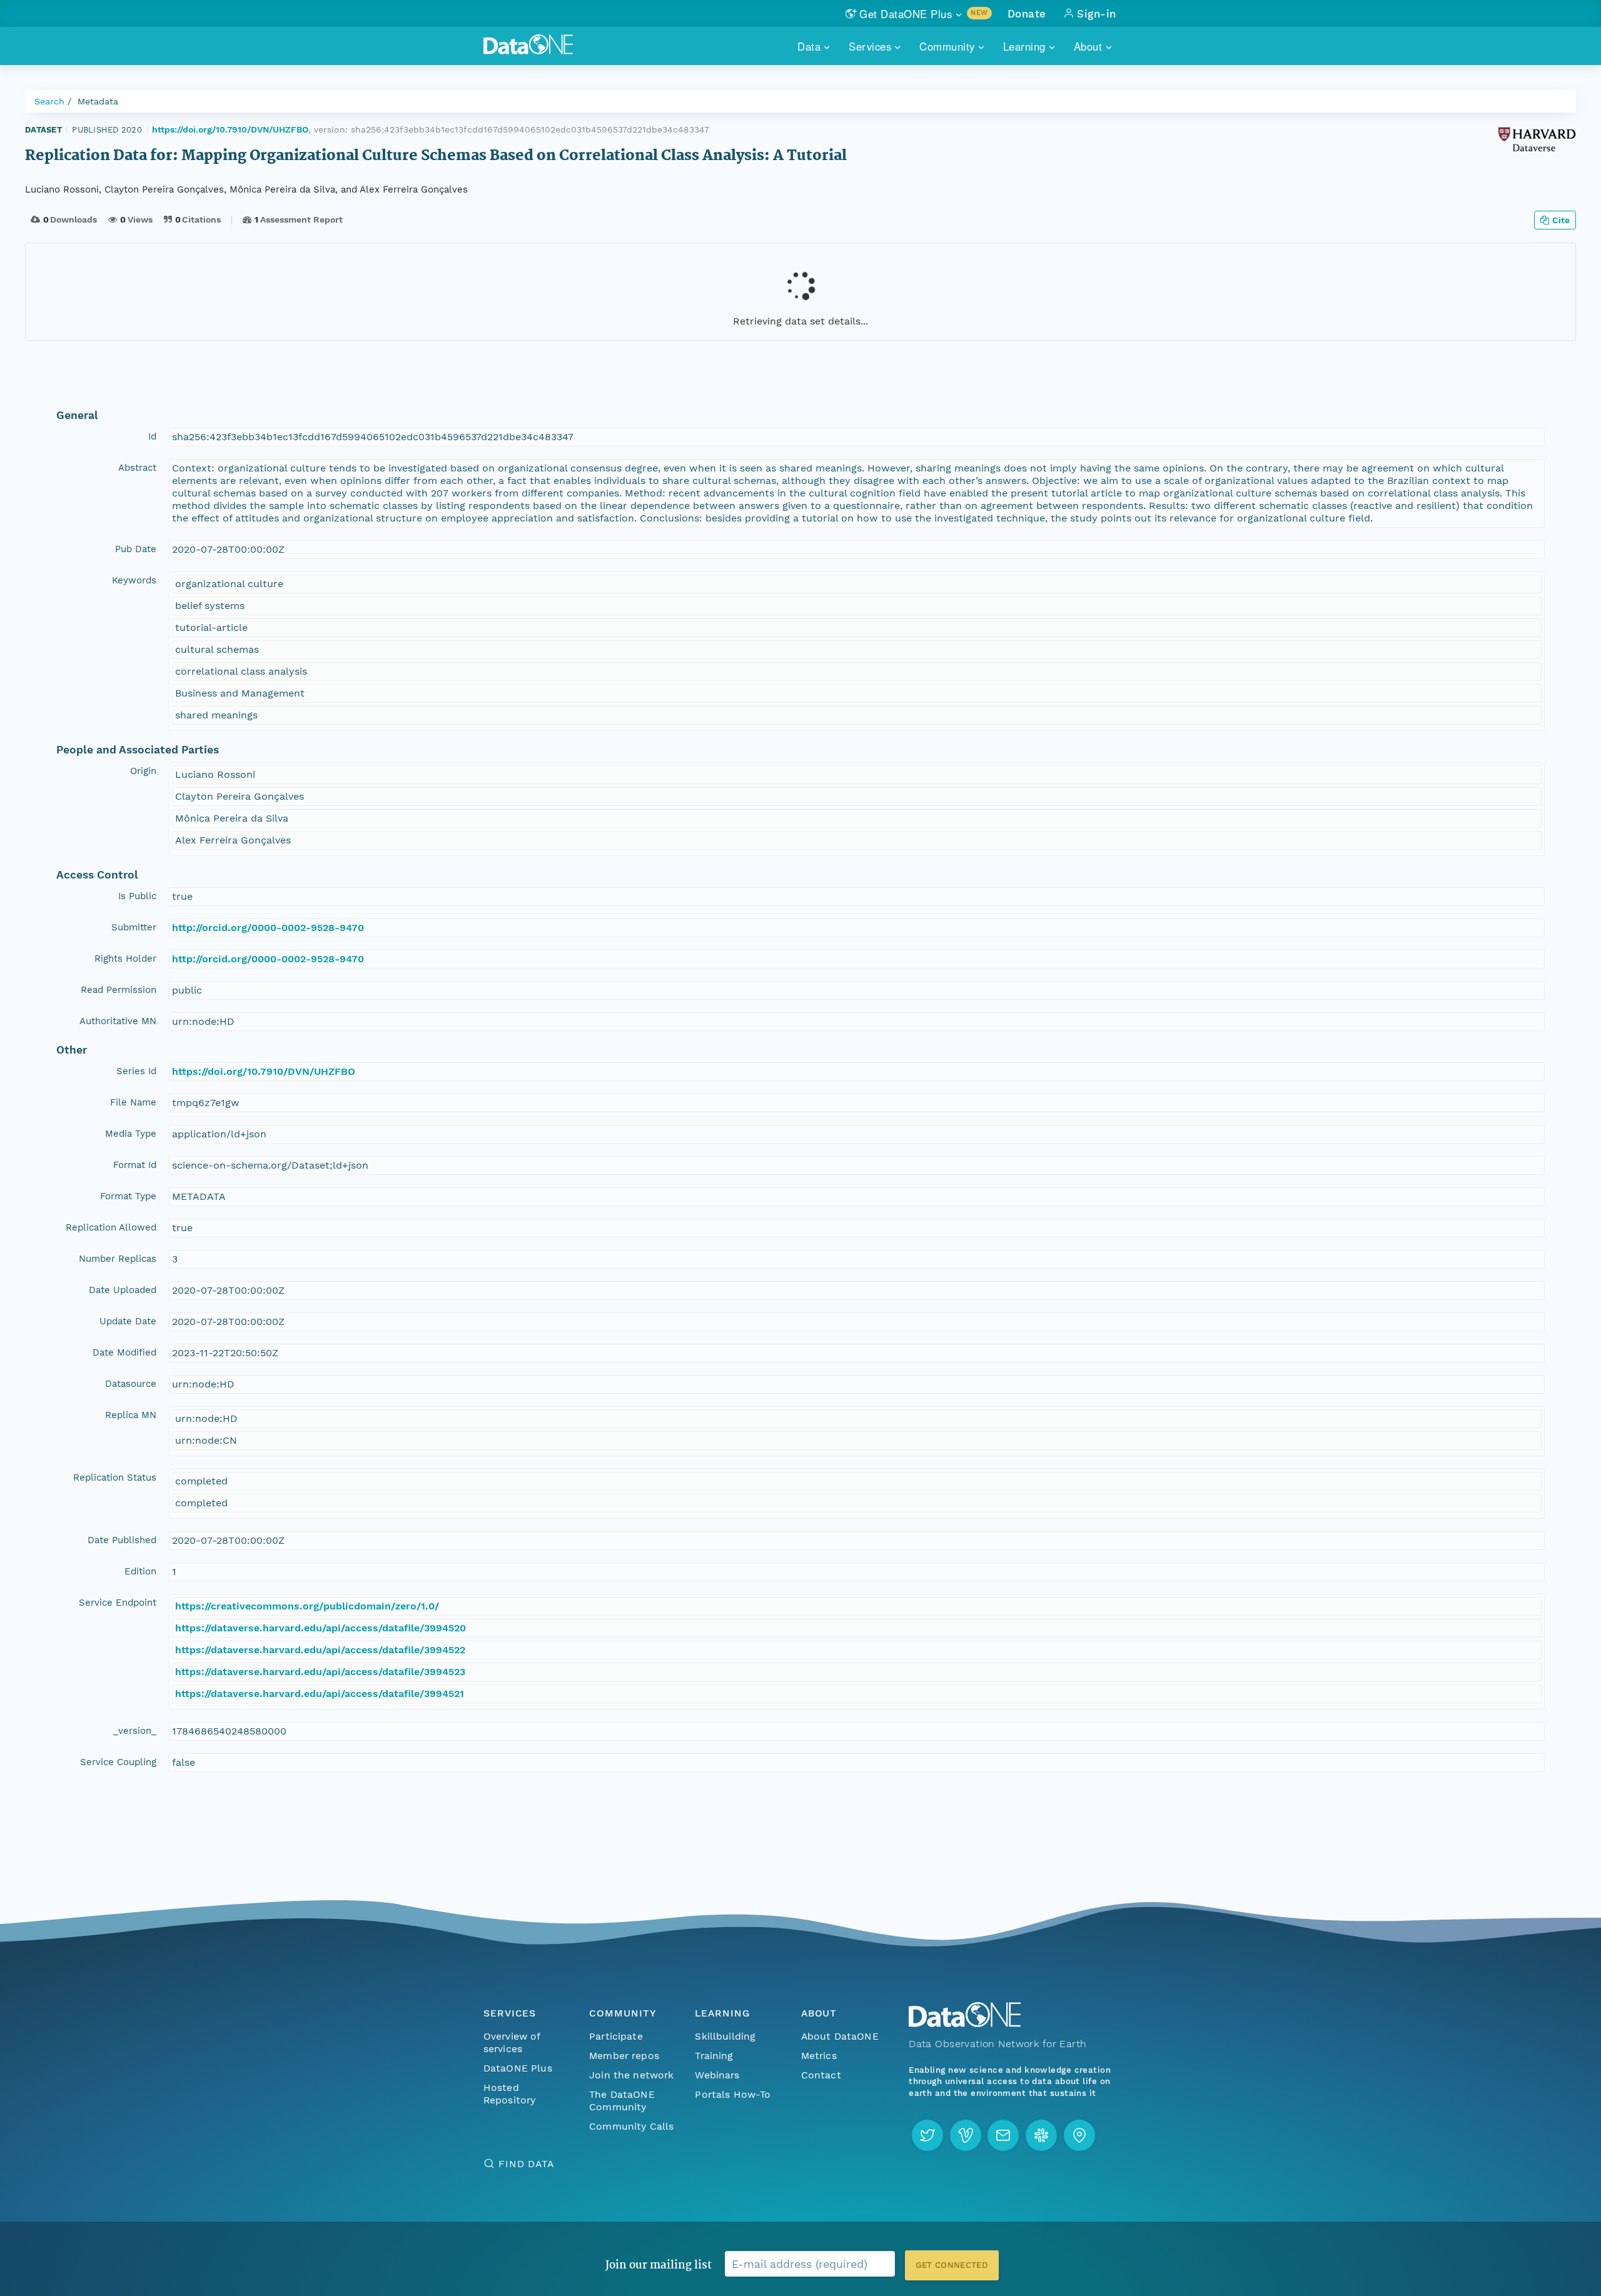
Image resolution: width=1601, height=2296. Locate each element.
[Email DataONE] (1003, 2135)
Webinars (717, 2075)
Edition (140, 1571)
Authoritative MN (118, 1021)
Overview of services (512, 2042)
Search (49, 101)
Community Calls (631, 2126)
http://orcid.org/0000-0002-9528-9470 (268, 928)
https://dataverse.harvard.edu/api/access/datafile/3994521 (320, 1694)
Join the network (632, 2075)
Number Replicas (118, 1259)
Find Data (526, 2164)
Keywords (134, 580)
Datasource (131, 1384)
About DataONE (840, 2036)
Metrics (819, 2056)
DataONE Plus (518, 2068)
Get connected (952, 2265)
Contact (821, 2075)
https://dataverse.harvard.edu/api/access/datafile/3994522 (320, 1650)
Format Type (128, 1196)
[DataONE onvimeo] (966, 2135)
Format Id (135, 1165)
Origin (143, 771)
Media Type (131, 1134)
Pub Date (136, 549)
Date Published (122, 1540)
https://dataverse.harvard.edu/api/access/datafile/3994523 (320, 1672)
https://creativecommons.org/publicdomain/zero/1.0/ (307, 1606)
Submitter (134, 927)
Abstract (137, 468)
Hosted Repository (510, 2094)
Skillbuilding (725, 2036)
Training (714, 2056)
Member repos (624, 2056)
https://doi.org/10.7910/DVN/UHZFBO (230, 129)
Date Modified (124, 1352)
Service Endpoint (118, 1603)
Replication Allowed (111, 1227)
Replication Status (115, 1478)
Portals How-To (733, 2094)
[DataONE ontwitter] (927, 2135)
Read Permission (119, 990)
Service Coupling (118, 1762)
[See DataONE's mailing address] (1079, 2135)
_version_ (135, 1731)
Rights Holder (125, 959)
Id (152, 436)
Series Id (136, 1071)
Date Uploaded (123, 1290)
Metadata (98, 101)
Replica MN (131, 1415)
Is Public (137, 896)
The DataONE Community (622, 2101)
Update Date (128, 1321)
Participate (616, 2036)
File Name (133, 1102)
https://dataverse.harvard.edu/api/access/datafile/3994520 (321, 1628)
